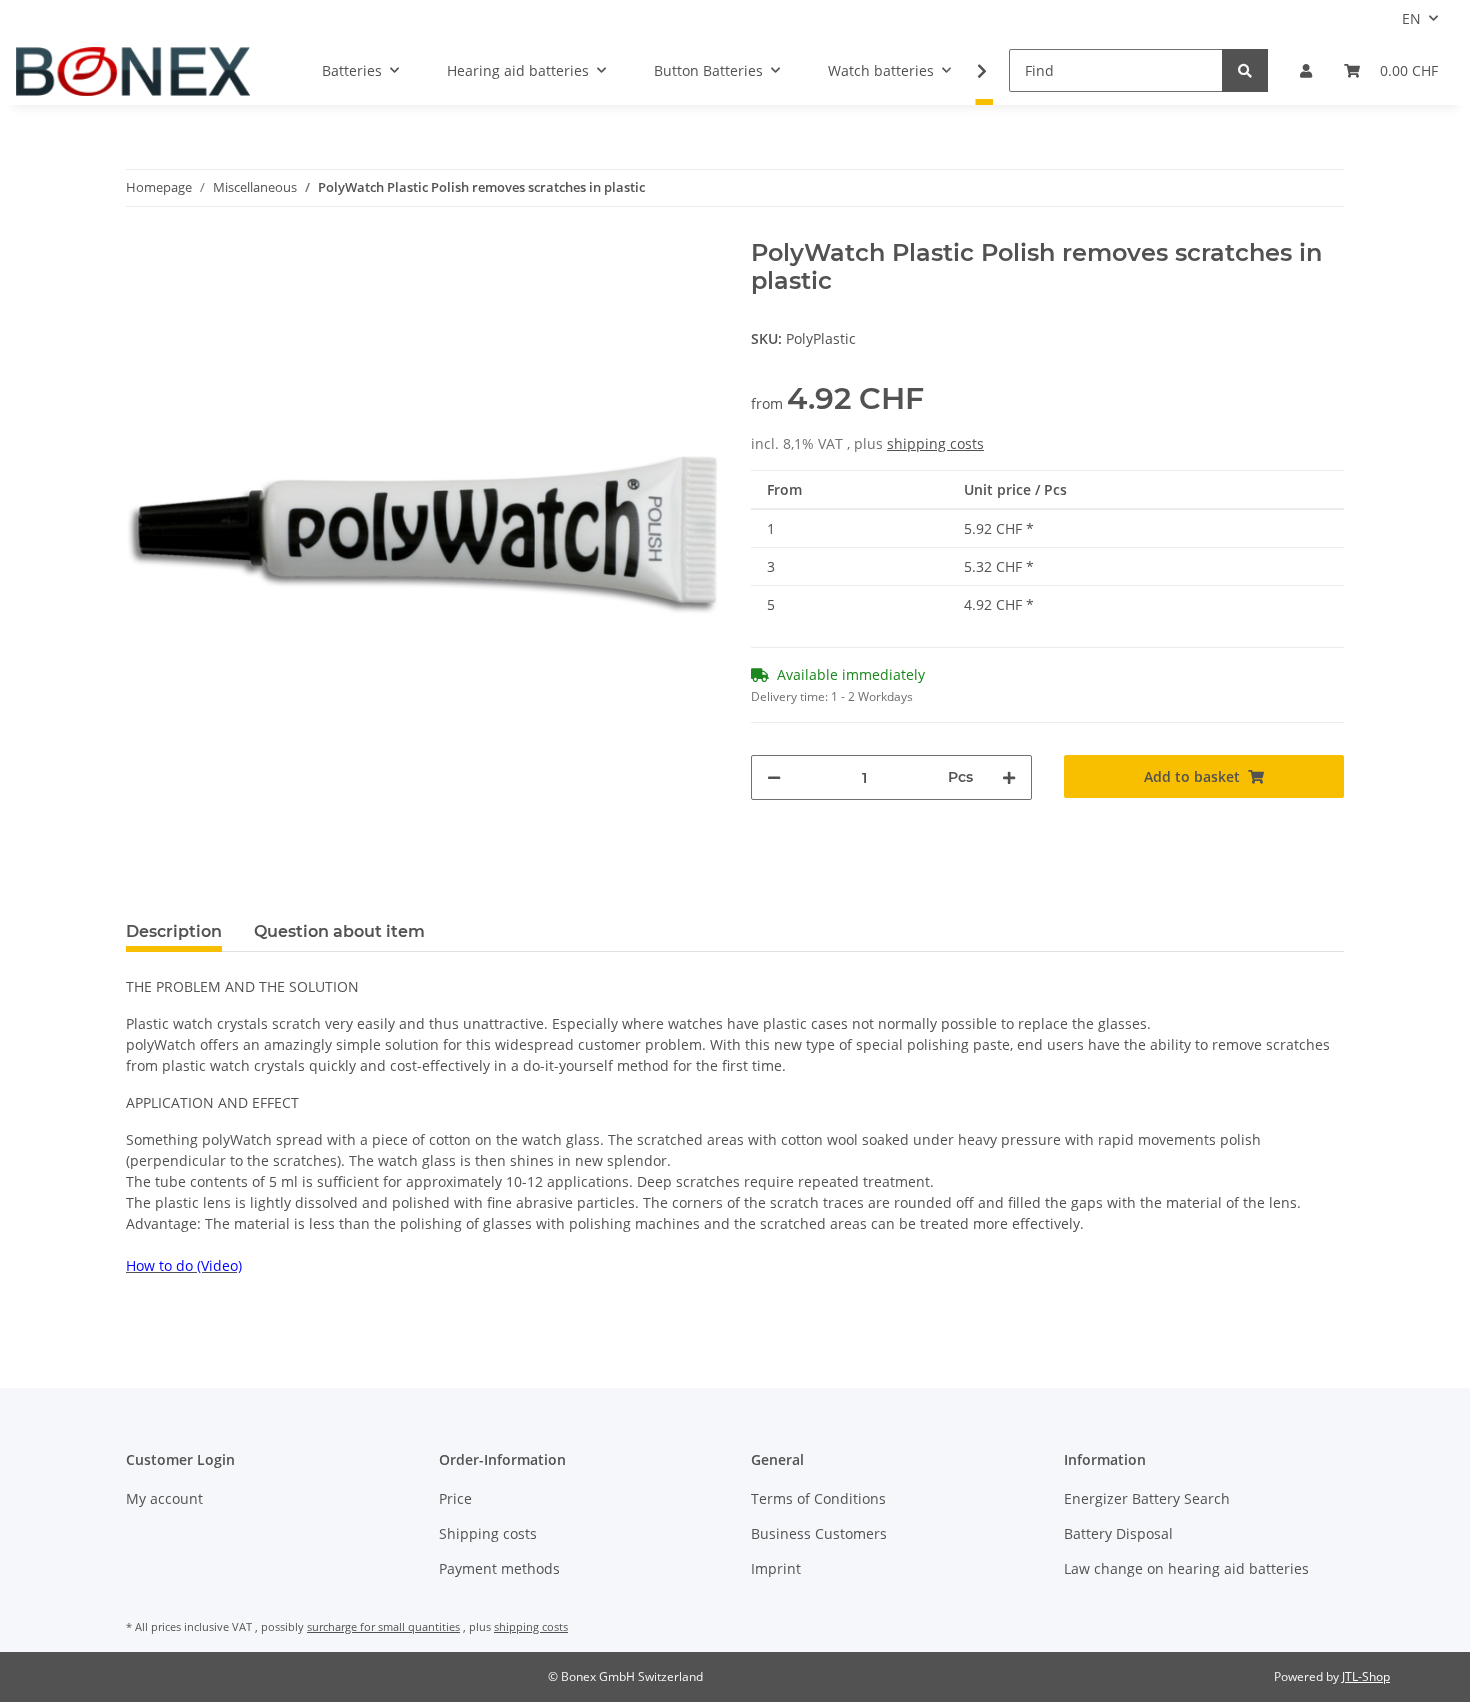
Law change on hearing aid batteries (1186, 1568)
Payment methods (499, 1568)
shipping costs (935, 443)
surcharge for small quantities (383, 1626)
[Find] (1245, 70)
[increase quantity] (1009, 777)
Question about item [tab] (339, 931)
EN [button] (1411, 18)
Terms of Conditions (818, 1498)
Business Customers (819, 1533)
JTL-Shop (1366, 1676)
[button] (1306, 70)
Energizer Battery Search (1147, 1498)
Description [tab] (174, 931)
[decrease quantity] (774, 777)
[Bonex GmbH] (133, 71)
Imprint (776, 1568)
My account (164, 1498)
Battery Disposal (1118, 1533)
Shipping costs (488, 1533)
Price (455, 1498)
